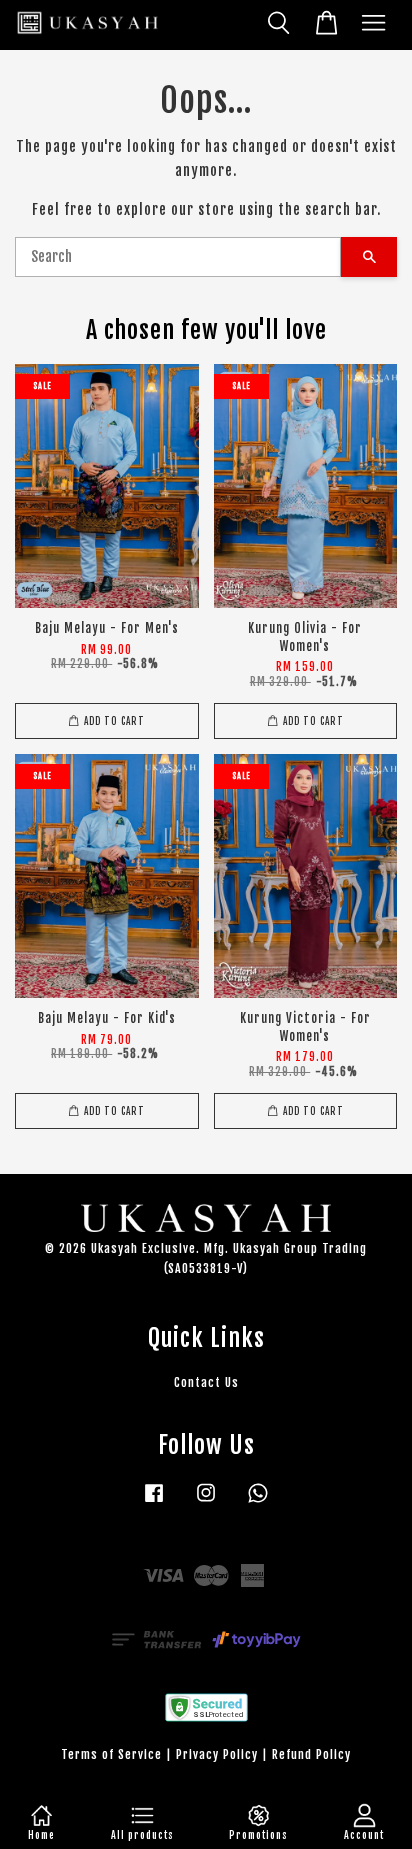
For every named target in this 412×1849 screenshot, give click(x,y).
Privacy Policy (217, 1754)
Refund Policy (311, 1754)
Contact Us (206, 1382)
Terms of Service (111, 1754)
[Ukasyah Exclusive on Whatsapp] (258, 1502)
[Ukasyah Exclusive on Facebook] (154, 1502)
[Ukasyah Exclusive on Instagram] (206, 1502)
